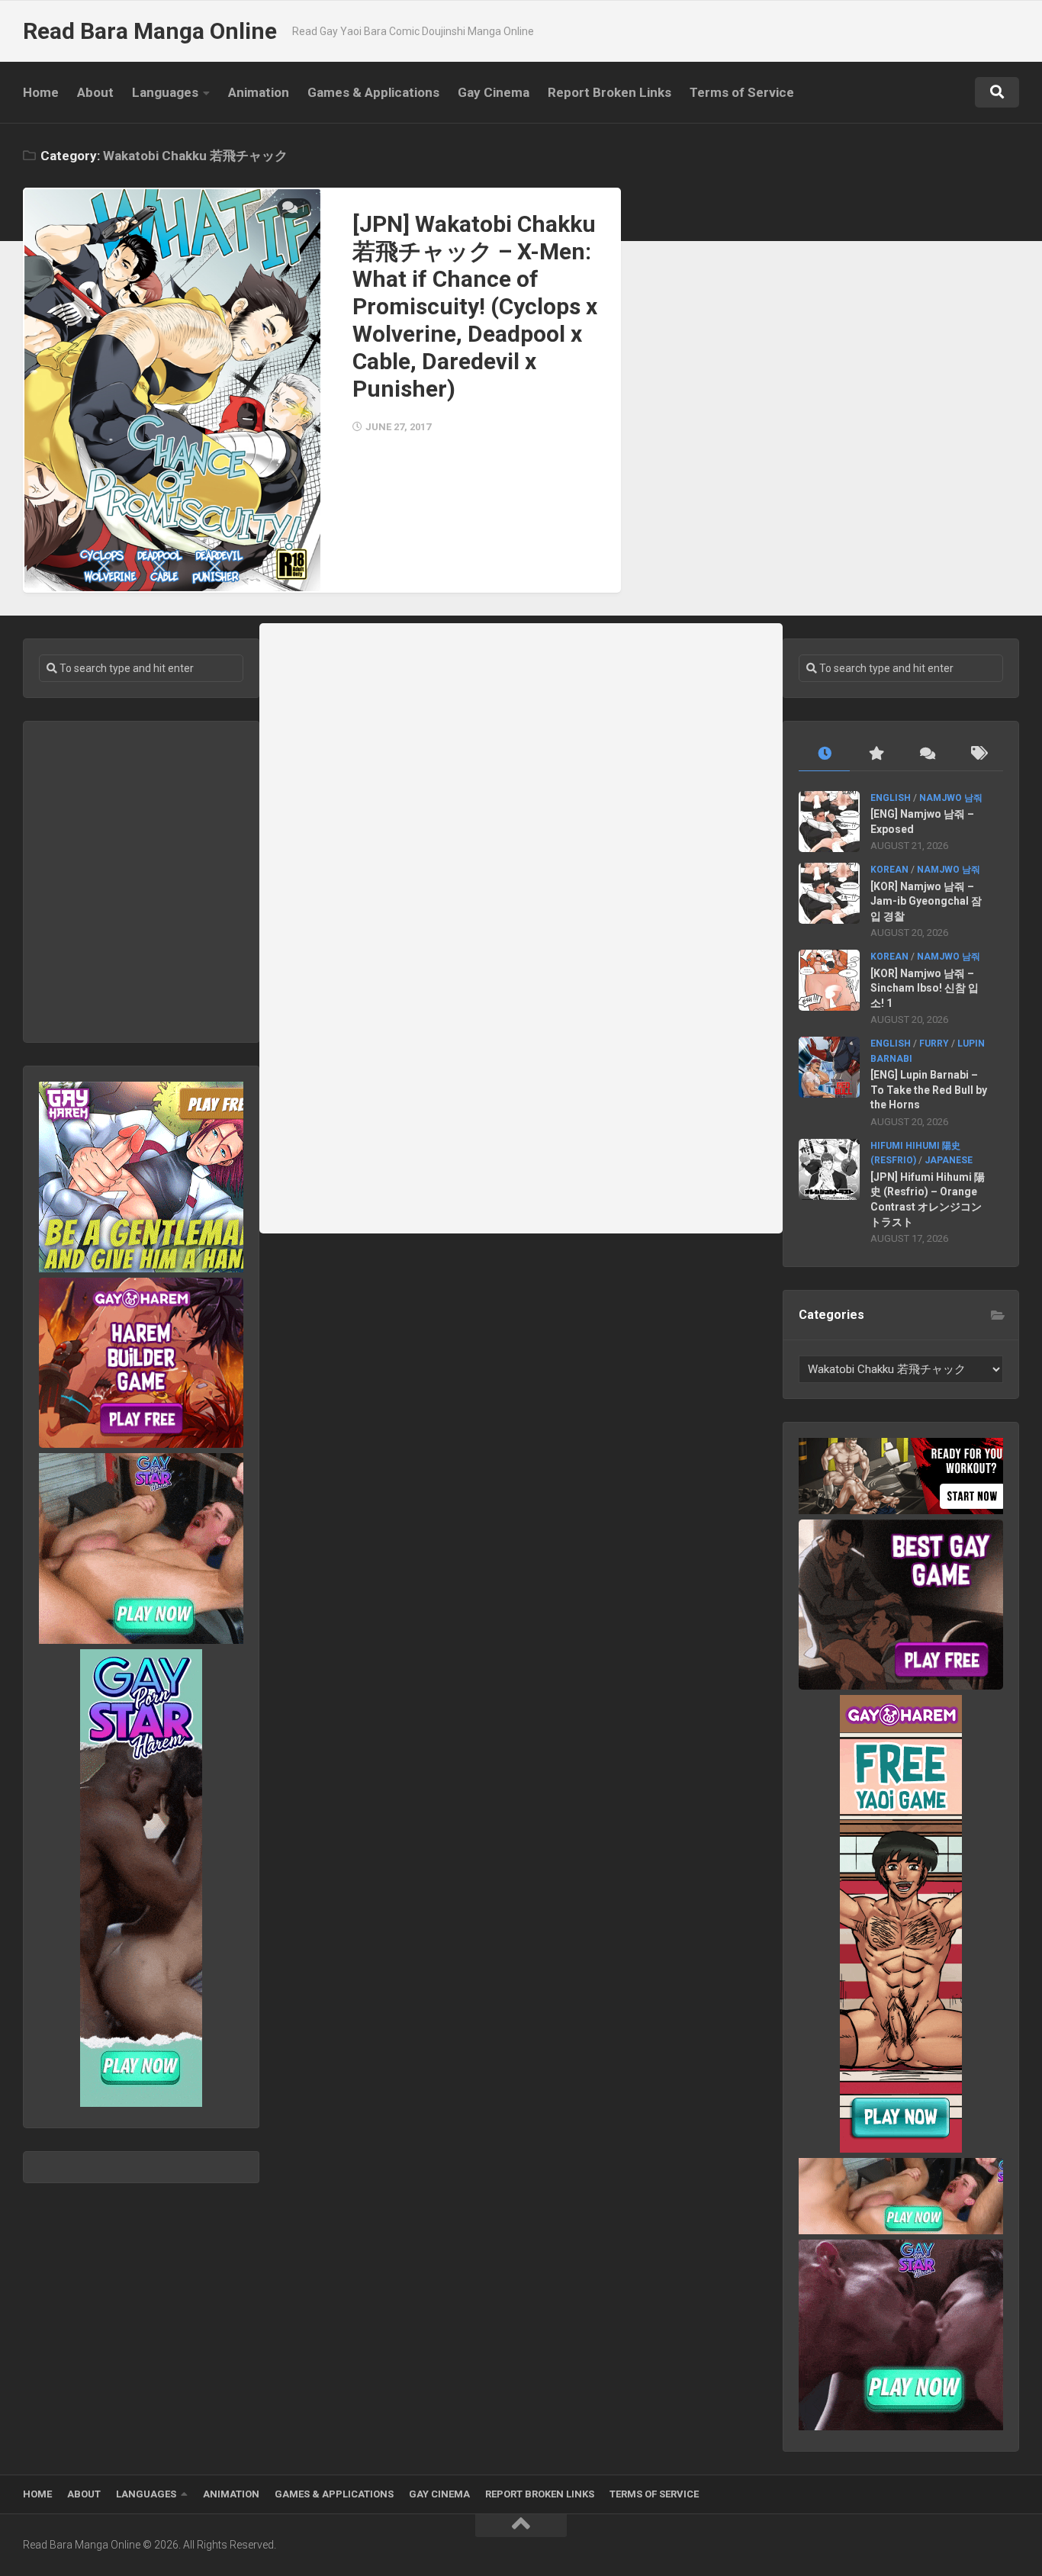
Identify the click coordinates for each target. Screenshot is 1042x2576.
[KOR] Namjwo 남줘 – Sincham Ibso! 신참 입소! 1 (925, 988)
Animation (259, 92)
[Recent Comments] (926, 754)
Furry (934, 1044)
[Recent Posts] (824, 754)
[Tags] (978, 754)
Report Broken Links (609, 92)
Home (41, 92)
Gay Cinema (494, 92)
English (891, 798)
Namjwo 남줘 (951, 798)
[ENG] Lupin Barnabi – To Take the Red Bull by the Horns (929, 1090)
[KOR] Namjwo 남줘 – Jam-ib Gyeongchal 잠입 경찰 (926, 901)
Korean (889, 870)
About (95, 92)
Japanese (949, 1160)
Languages (165, 92)
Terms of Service (742, 92)
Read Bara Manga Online (150, 31)
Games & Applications (373, 92)
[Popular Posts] (875, 754)
